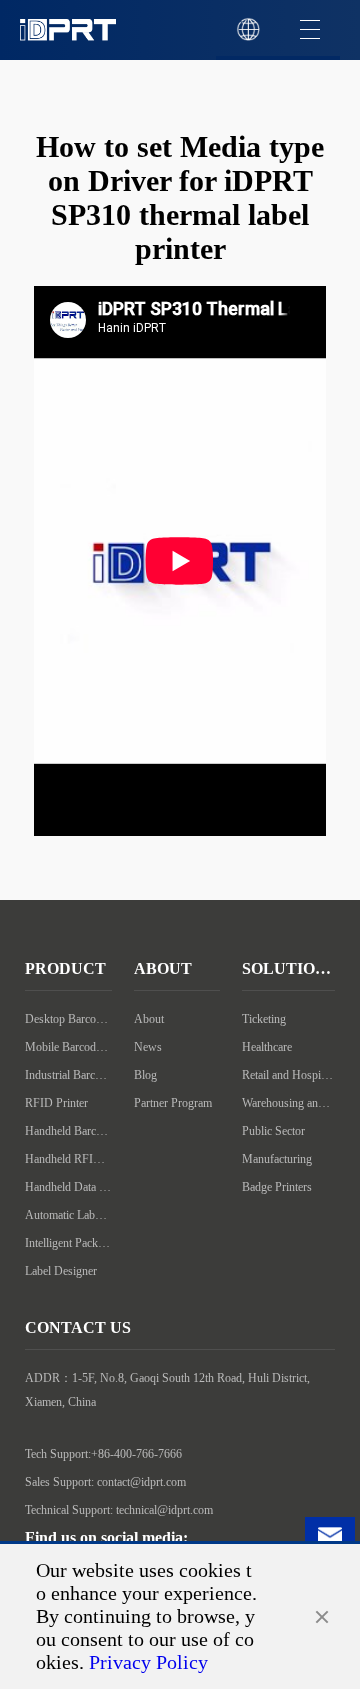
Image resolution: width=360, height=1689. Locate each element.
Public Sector (273, 1131)
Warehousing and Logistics (288, 1103)
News (148, 1047)
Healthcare (267, 1047)
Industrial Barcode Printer (68, 1075)
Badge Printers (277, 1187)
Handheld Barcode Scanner (68, 1131)
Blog (145, 1075)
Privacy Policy (148, 1662)
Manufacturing (277, 1159)
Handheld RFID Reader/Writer (68, 1159)
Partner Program (173, 1103)
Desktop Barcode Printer (68, 1019)
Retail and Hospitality (288, 1075)
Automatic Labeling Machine (68, 1215)
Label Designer (61, 1271)
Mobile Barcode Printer (68, 1047)
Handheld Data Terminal (68, 1187)
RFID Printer (56, 1103)
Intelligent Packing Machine (68, 1243)
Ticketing (264, 1019)
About (149, 1019)
